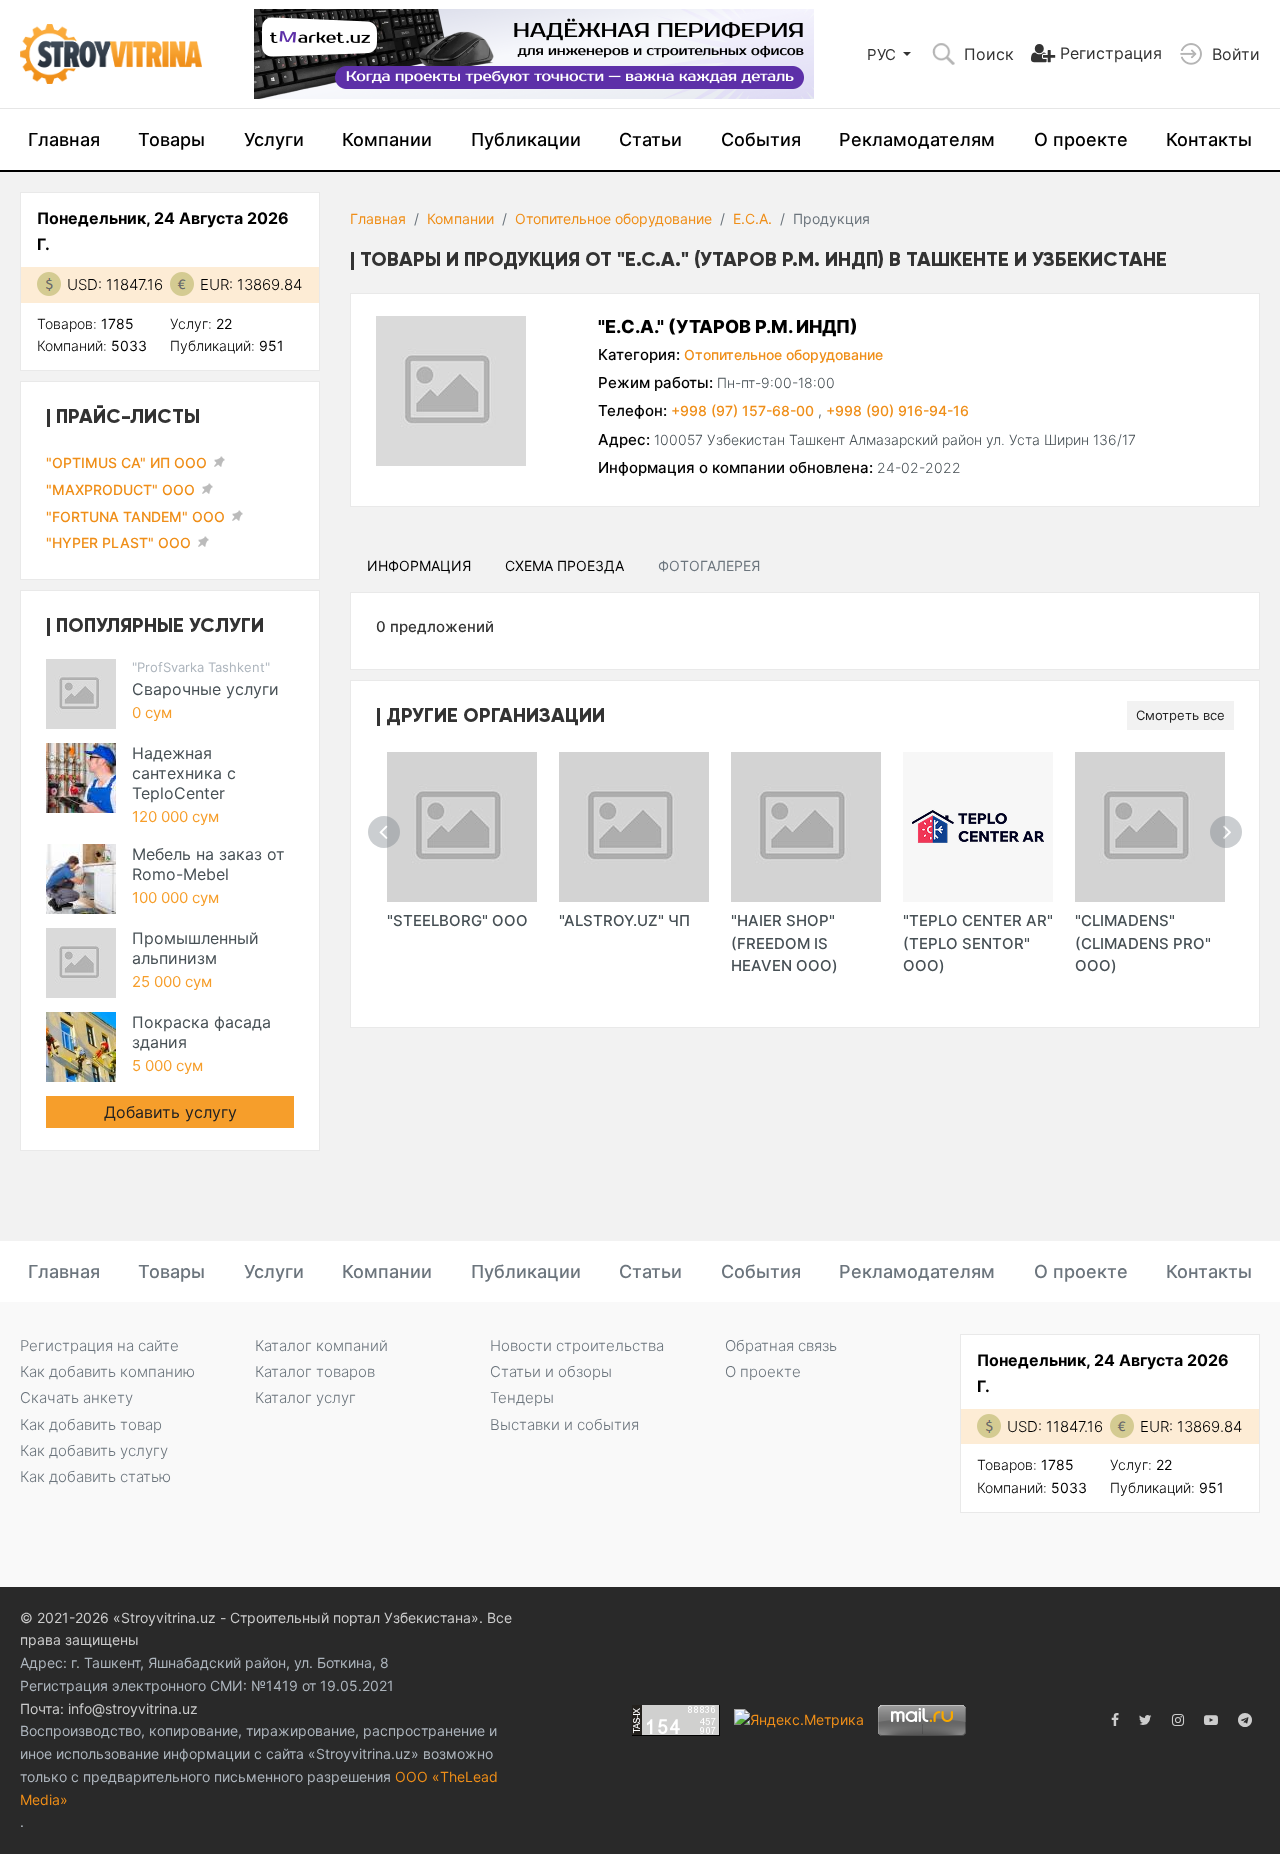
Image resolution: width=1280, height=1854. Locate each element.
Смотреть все (1180, 715)
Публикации (526, 139)
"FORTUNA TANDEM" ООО (135, 516)
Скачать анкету (76, 1397)
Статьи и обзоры (551, 1371)
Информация (419, 565)
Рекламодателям (917, 139)
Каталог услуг (305, 1397)
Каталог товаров (315, 1371)
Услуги (274, 139)
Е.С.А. (752, 218)
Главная (64, 139)
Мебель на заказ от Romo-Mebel (208, 864)
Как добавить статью (95, 1476)
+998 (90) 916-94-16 (897, 410)
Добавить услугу (170, 1112)
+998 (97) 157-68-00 (744, 410)
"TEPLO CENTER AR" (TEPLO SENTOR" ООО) (978, 943)
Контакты (1209, 139)
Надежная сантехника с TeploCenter (184, 773)
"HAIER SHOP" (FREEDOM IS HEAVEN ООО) (784, 943)
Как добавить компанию (107, 1371)
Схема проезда (564, 565)
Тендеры (522, 1397)
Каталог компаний (321, 1345)
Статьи (650, 139)
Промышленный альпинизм (195, 948)
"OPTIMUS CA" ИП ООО (126, 462)
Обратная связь (781, 1345)
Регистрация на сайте (99, 1345)
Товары (171, 139)
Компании (387, 139)
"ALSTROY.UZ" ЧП (624, 920)
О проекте (1081, 139)
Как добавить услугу (94, 1450)
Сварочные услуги (205, 689)
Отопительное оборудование (613, 218)
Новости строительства (577, 1345)
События (761, 139)
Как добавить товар (91, 1424)
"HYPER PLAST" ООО (118, 542)
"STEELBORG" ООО (457, 920)
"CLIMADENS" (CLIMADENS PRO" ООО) (1143, 943)
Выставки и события (564, 1424)
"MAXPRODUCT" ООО (120, 489)
